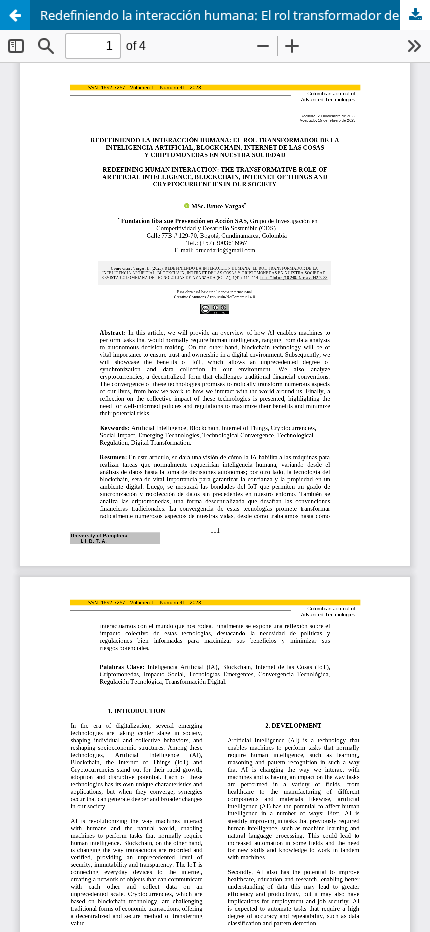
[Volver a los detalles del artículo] (15, 15)
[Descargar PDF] (415, 15)
